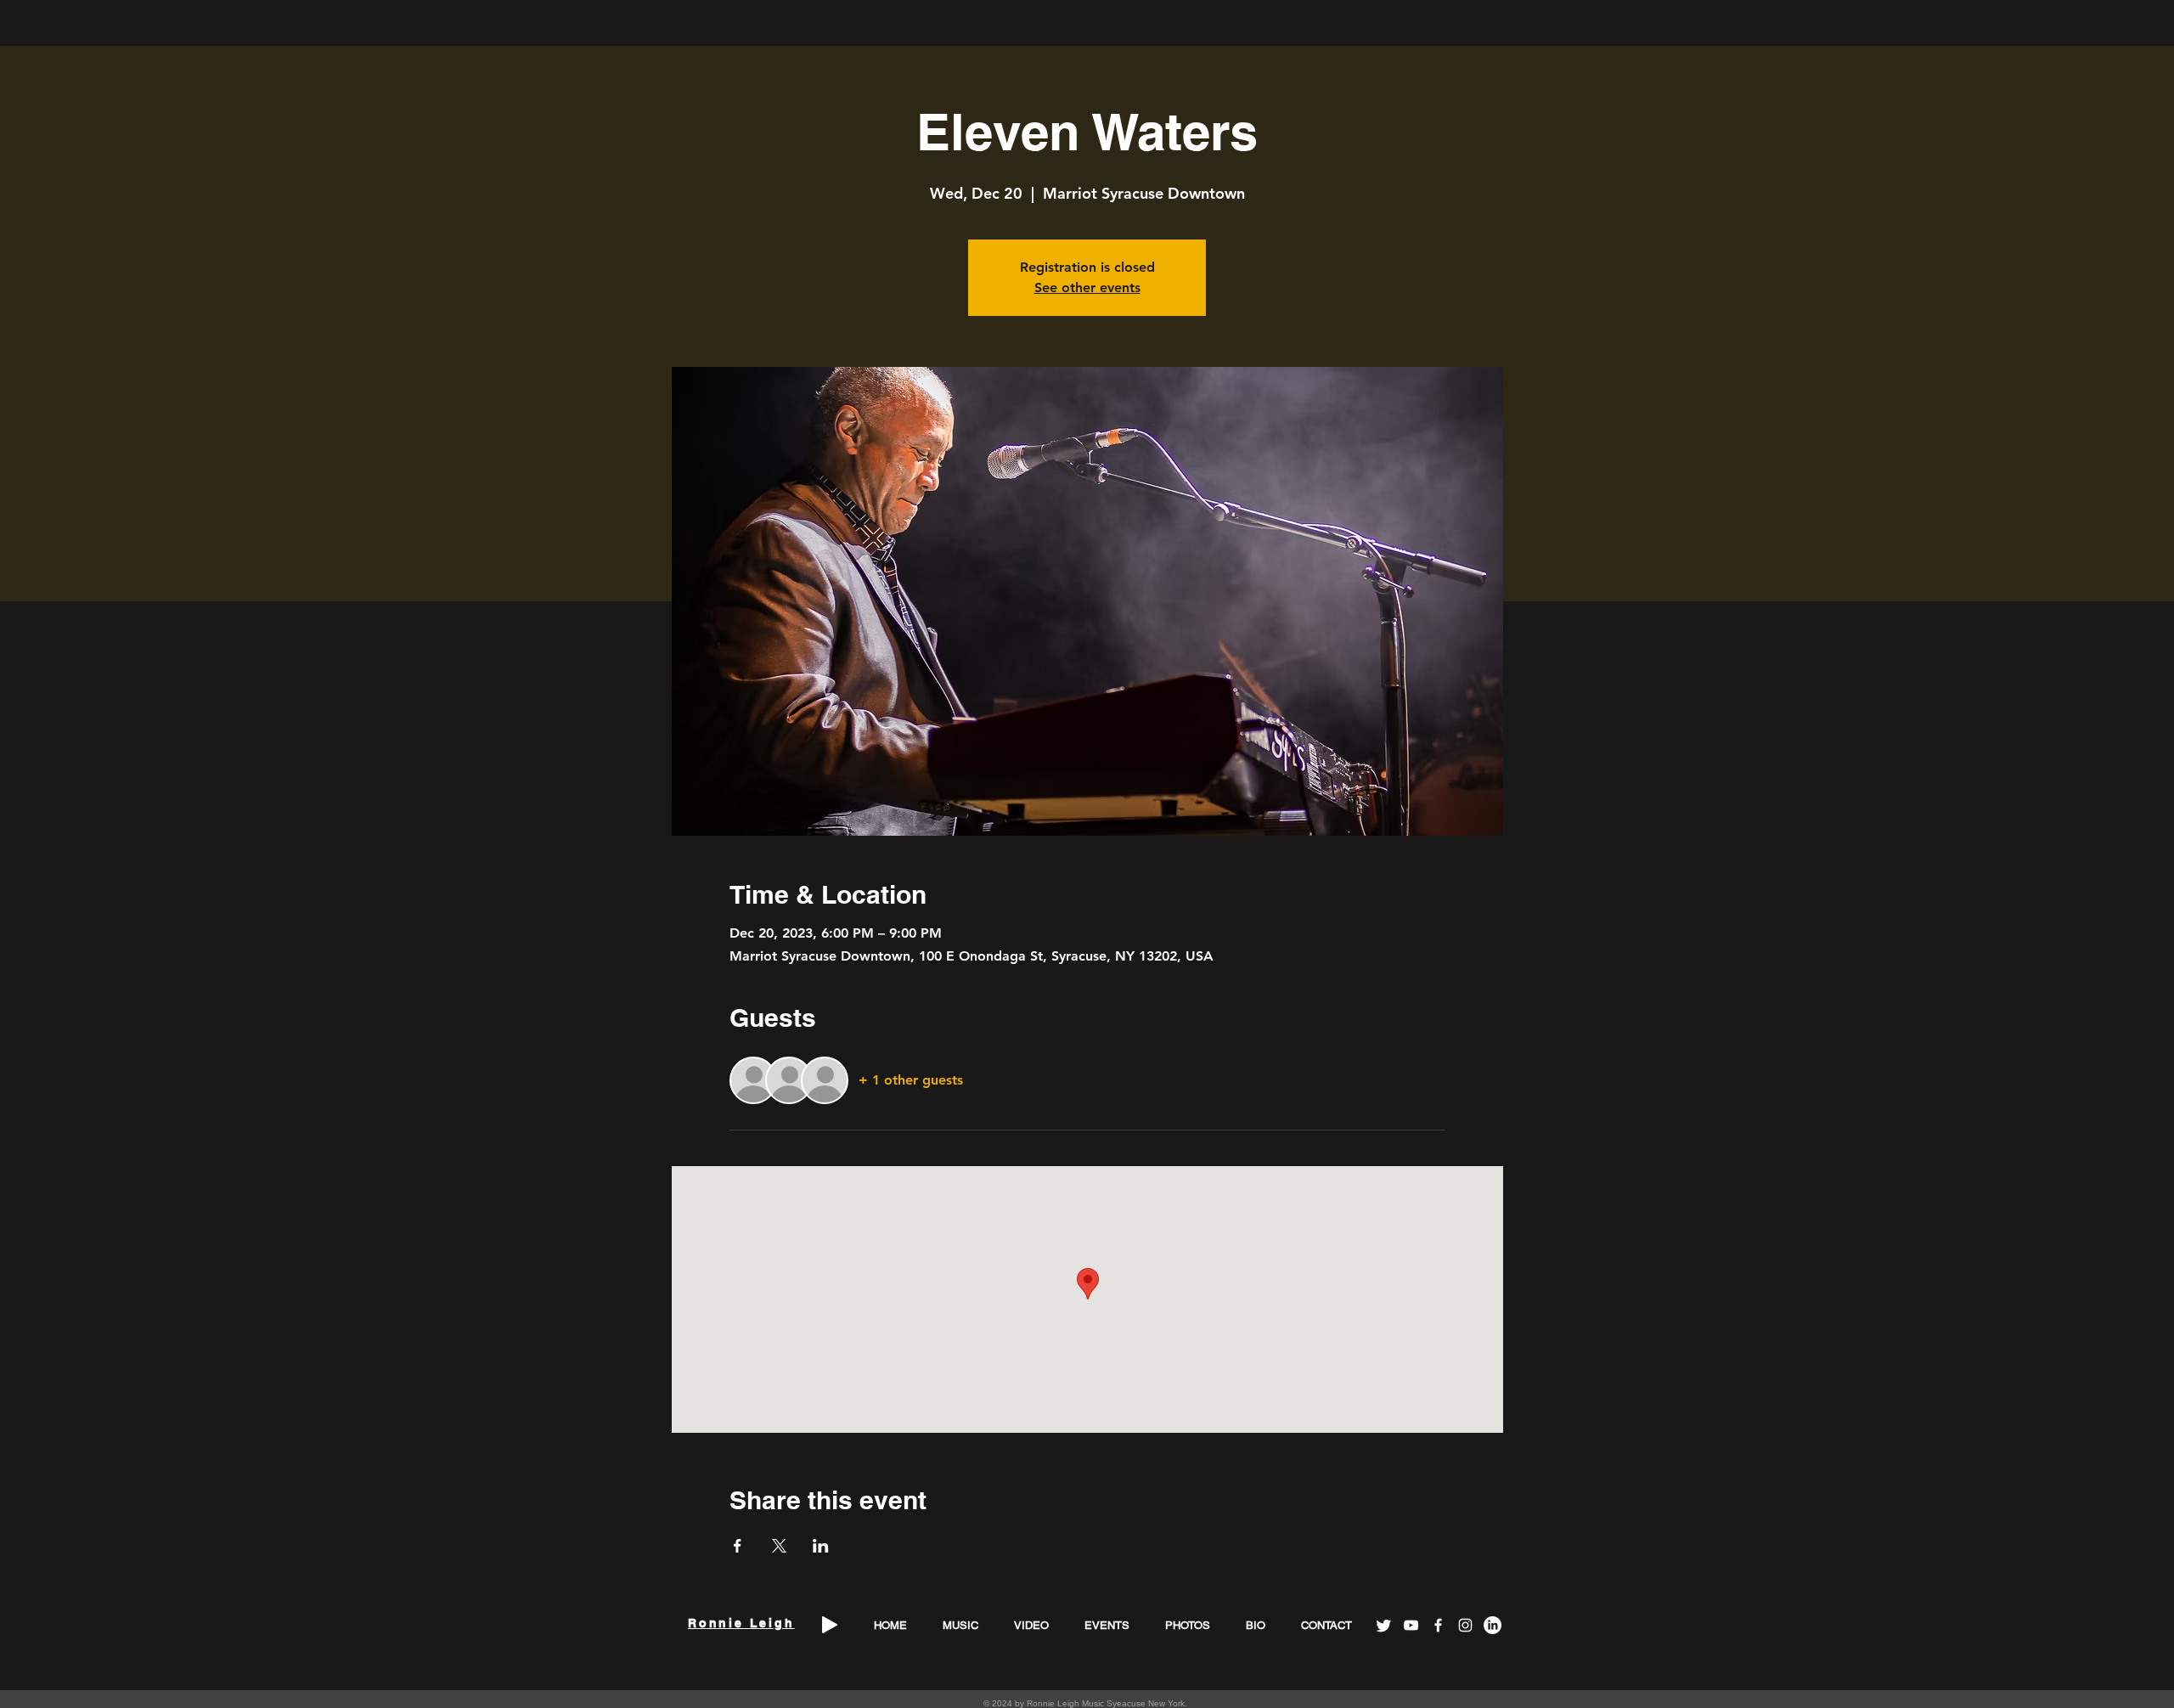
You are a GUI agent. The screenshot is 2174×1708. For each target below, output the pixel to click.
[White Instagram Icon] (1465, 1625)
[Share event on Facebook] (738, 1546)
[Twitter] (1384, 1625)
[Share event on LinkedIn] (821, 1546)
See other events (1087, 287)
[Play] (830, 1625)
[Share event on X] (779, 1546)
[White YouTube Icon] (1411, 1625)
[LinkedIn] (1493, 1625)
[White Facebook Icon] (1438, 1625)
